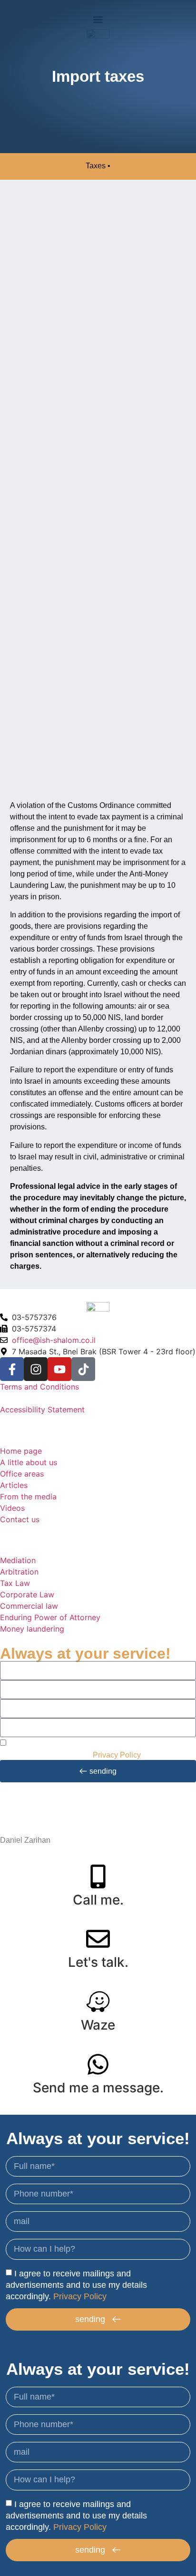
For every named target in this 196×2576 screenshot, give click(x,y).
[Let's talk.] (98, 1939)
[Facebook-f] (12, 1369)
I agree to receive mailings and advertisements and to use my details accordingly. (76, 2284)
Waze (98, 2025)
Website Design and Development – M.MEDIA (78, 1829)
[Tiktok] (83, 1369)
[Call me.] (98, 1876)
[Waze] (98, 2002)
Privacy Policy (117, 1755)
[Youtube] (59, 1369)
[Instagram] (36, 1369)
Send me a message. (98, 2088)
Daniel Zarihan (25, 1840)
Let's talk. (98, 1962)
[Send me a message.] (98, 2064)
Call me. (98, 1900)
